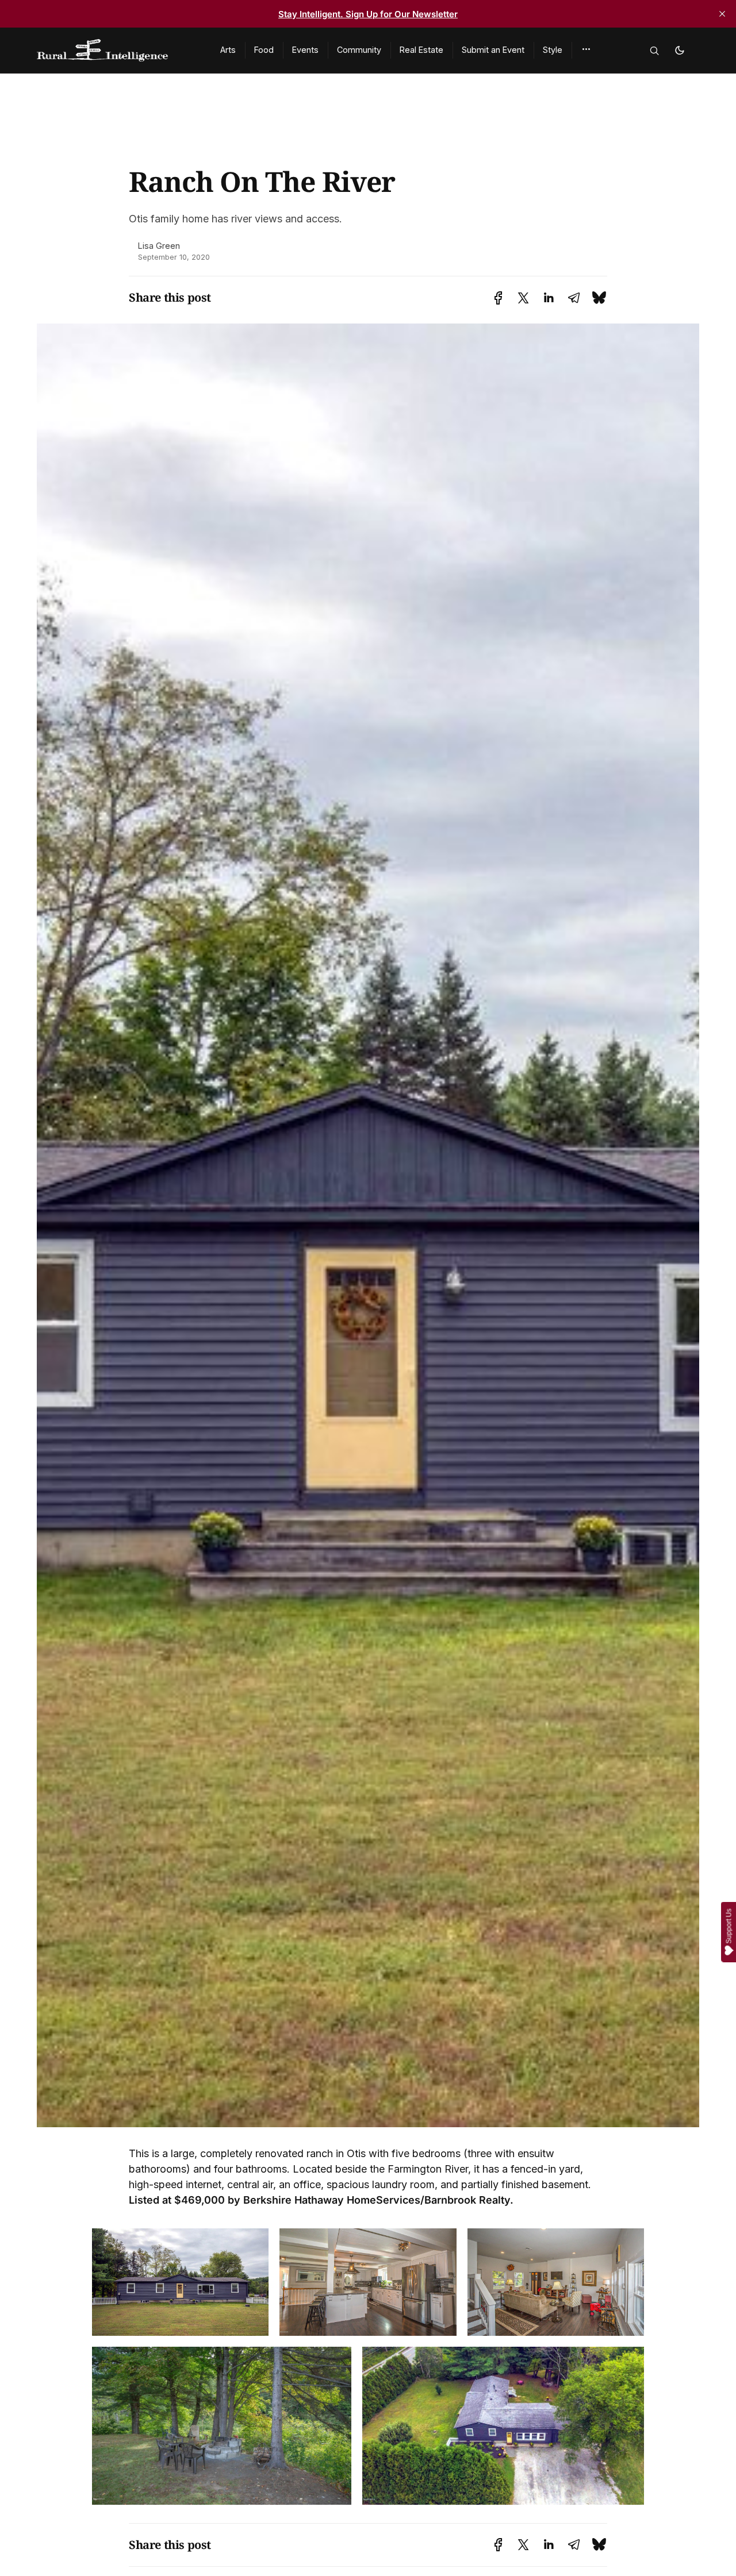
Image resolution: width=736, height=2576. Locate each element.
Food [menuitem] (264, 50)
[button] (586, 49)
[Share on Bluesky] (599, 297)
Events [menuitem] (305, 50)
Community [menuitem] (359, 50)
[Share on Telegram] (574, 298)
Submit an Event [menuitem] (493, 50)
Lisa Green (159, 246)
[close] (722, 14)
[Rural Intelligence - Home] (115, 51)
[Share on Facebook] (498, 298)
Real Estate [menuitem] (421, 50)
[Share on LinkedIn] (549, 298)
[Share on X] (523, 298)
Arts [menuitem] (228, 50)
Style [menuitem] (553, 50)
